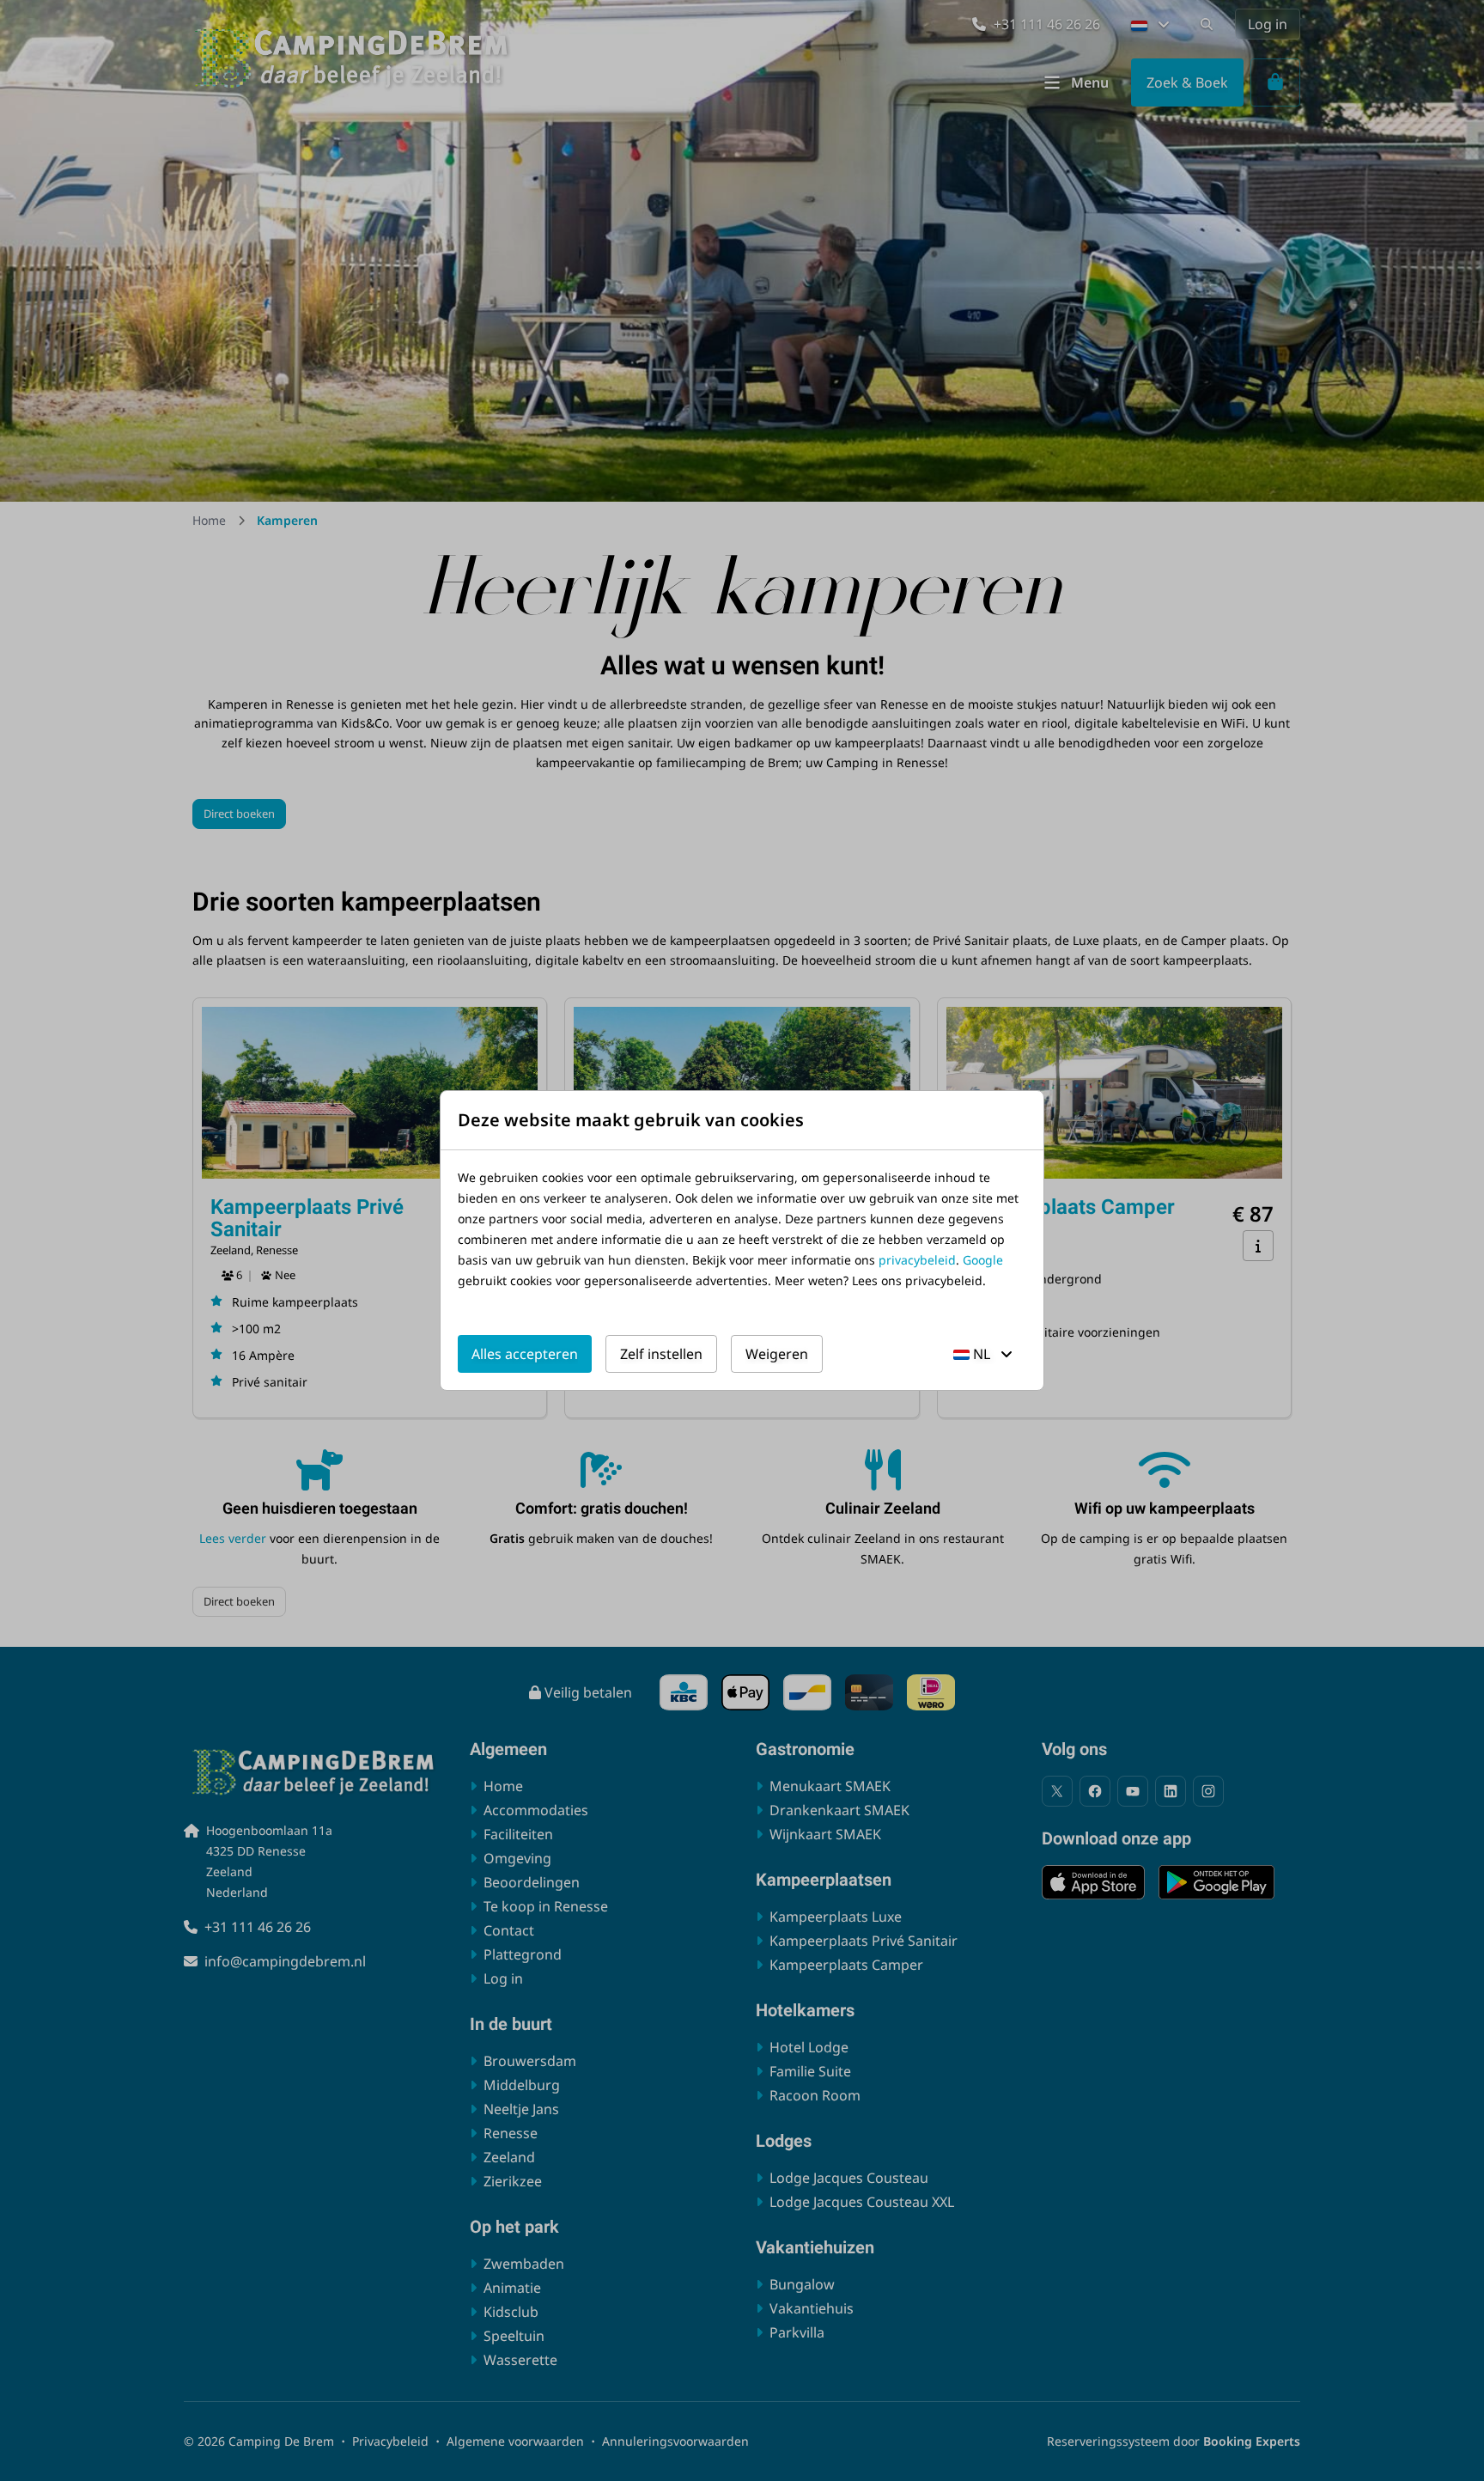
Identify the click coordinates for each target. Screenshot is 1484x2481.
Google (983, 1260)
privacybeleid (917, 1260)
